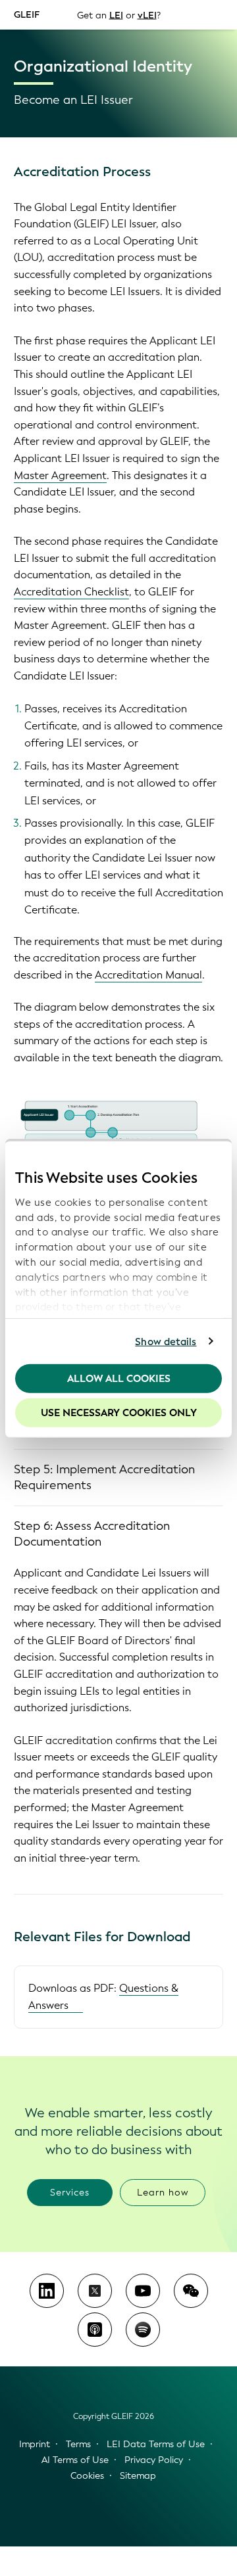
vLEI (147, 15)
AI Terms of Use (75, 2460)
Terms (78, 2444)
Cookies (87, 2476)
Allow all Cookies (119, 1379)
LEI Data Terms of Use (156, 2444)
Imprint (35, 2444)
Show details (166, 1341)
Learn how (163, 2193)
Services (70, 2193)
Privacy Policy (154, 2460)
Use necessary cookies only (119, 1412)
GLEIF (27, 14)
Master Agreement (60, 475)
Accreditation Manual (148, 975)
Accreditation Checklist (71, 592)
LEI (116, 15)
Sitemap (138, 2476)
